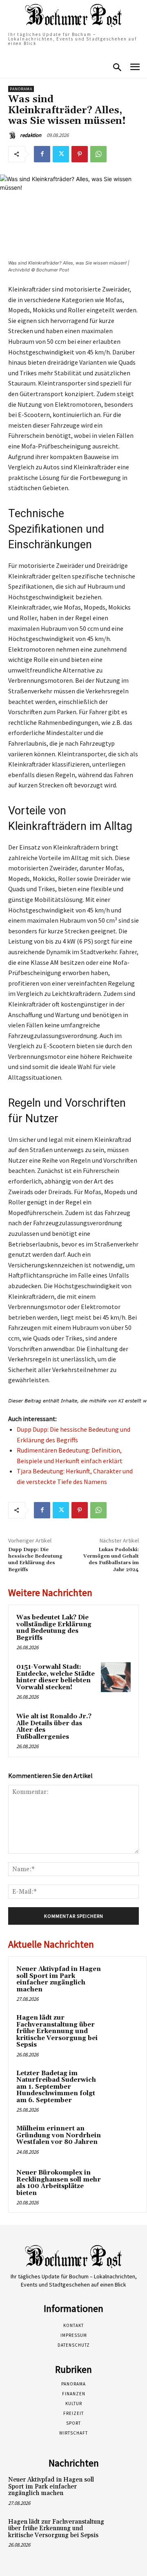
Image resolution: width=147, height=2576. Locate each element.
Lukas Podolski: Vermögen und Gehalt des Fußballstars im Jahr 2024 (111, 1560)
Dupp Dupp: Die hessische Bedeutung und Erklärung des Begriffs (35, 1560)
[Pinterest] (80, 154)
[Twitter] (61, 154)
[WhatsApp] (98, 154)
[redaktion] (13, 135)
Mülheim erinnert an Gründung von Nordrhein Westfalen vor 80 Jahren (59, 2135)
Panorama (21, 89)
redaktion (31, 135)
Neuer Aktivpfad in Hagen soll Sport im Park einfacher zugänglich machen (59, 1979)
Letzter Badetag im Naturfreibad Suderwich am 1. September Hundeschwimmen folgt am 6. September (56, 2087)
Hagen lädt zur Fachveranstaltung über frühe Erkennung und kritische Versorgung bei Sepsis (57, 2031)
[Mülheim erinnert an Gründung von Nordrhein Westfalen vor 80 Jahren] (123, 2140)
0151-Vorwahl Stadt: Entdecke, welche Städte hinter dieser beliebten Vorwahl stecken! (56, 1677)
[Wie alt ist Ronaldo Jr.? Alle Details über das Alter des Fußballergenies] (116, 1727)
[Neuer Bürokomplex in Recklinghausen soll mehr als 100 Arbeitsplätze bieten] (123, 2184)
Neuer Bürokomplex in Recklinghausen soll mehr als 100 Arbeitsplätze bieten (59, 2183)
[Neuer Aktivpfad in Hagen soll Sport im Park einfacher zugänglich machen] (123, 1980)
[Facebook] (42, 154)
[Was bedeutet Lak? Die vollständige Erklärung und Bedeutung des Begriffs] (116, 1628)
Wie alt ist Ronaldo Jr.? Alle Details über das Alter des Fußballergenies (54, 1727)
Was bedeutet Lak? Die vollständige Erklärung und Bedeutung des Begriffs (54, 1628)
